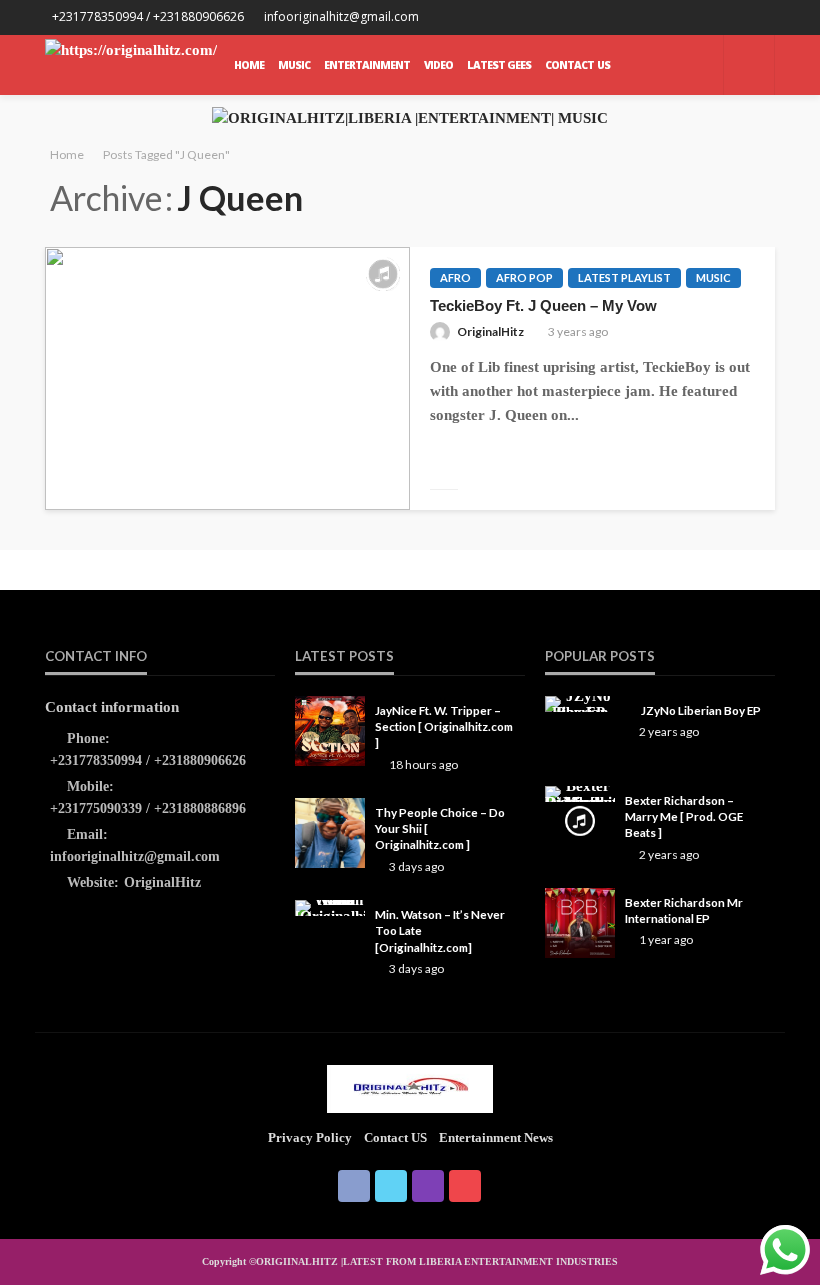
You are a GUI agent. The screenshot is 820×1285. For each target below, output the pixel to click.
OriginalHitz (490, 331)
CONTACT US (577, 65)
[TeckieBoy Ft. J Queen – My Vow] (227, 378)
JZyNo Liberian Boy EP (701, 710)
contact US (395, 1137)
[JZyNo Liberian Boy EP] (580, 704)
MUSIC (294, 65)
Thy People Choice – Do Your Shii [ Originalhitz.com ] (440, 828)
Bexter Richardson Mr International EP (684, 910)
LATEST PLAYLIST (624, 277)
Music (713, 277)
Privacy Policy (310, 1137)
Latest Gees (499, 65)
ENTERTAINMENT (367, 65)
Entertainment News (496, 1137)
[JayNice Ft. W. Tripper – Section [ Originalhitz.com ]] (330, 731)
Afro (455, 277)
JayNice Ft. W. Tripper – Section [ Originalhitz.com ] (444, 726)
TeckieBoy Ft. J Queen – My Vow (543, 305)
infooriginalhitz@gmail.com (135, 856)
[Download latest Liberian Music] (131, 65)
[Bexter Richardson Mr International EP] (580, 923)
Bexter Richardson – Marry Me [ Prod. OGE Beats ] (684, 816)
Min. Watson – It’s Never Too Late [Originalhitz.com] (440, 930)
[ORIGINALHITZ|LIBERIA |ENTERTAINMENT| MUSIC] (410, 1088)
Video (438, 65)
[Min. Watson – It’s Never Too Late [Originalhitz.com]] (330, 908)
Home (249, 65)
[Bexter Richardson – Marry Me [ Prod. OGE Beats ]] (580, 794)
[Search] (749, 65)
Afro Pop (524, 277)
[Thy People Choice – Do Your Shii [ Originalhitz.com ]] (330, 833)
